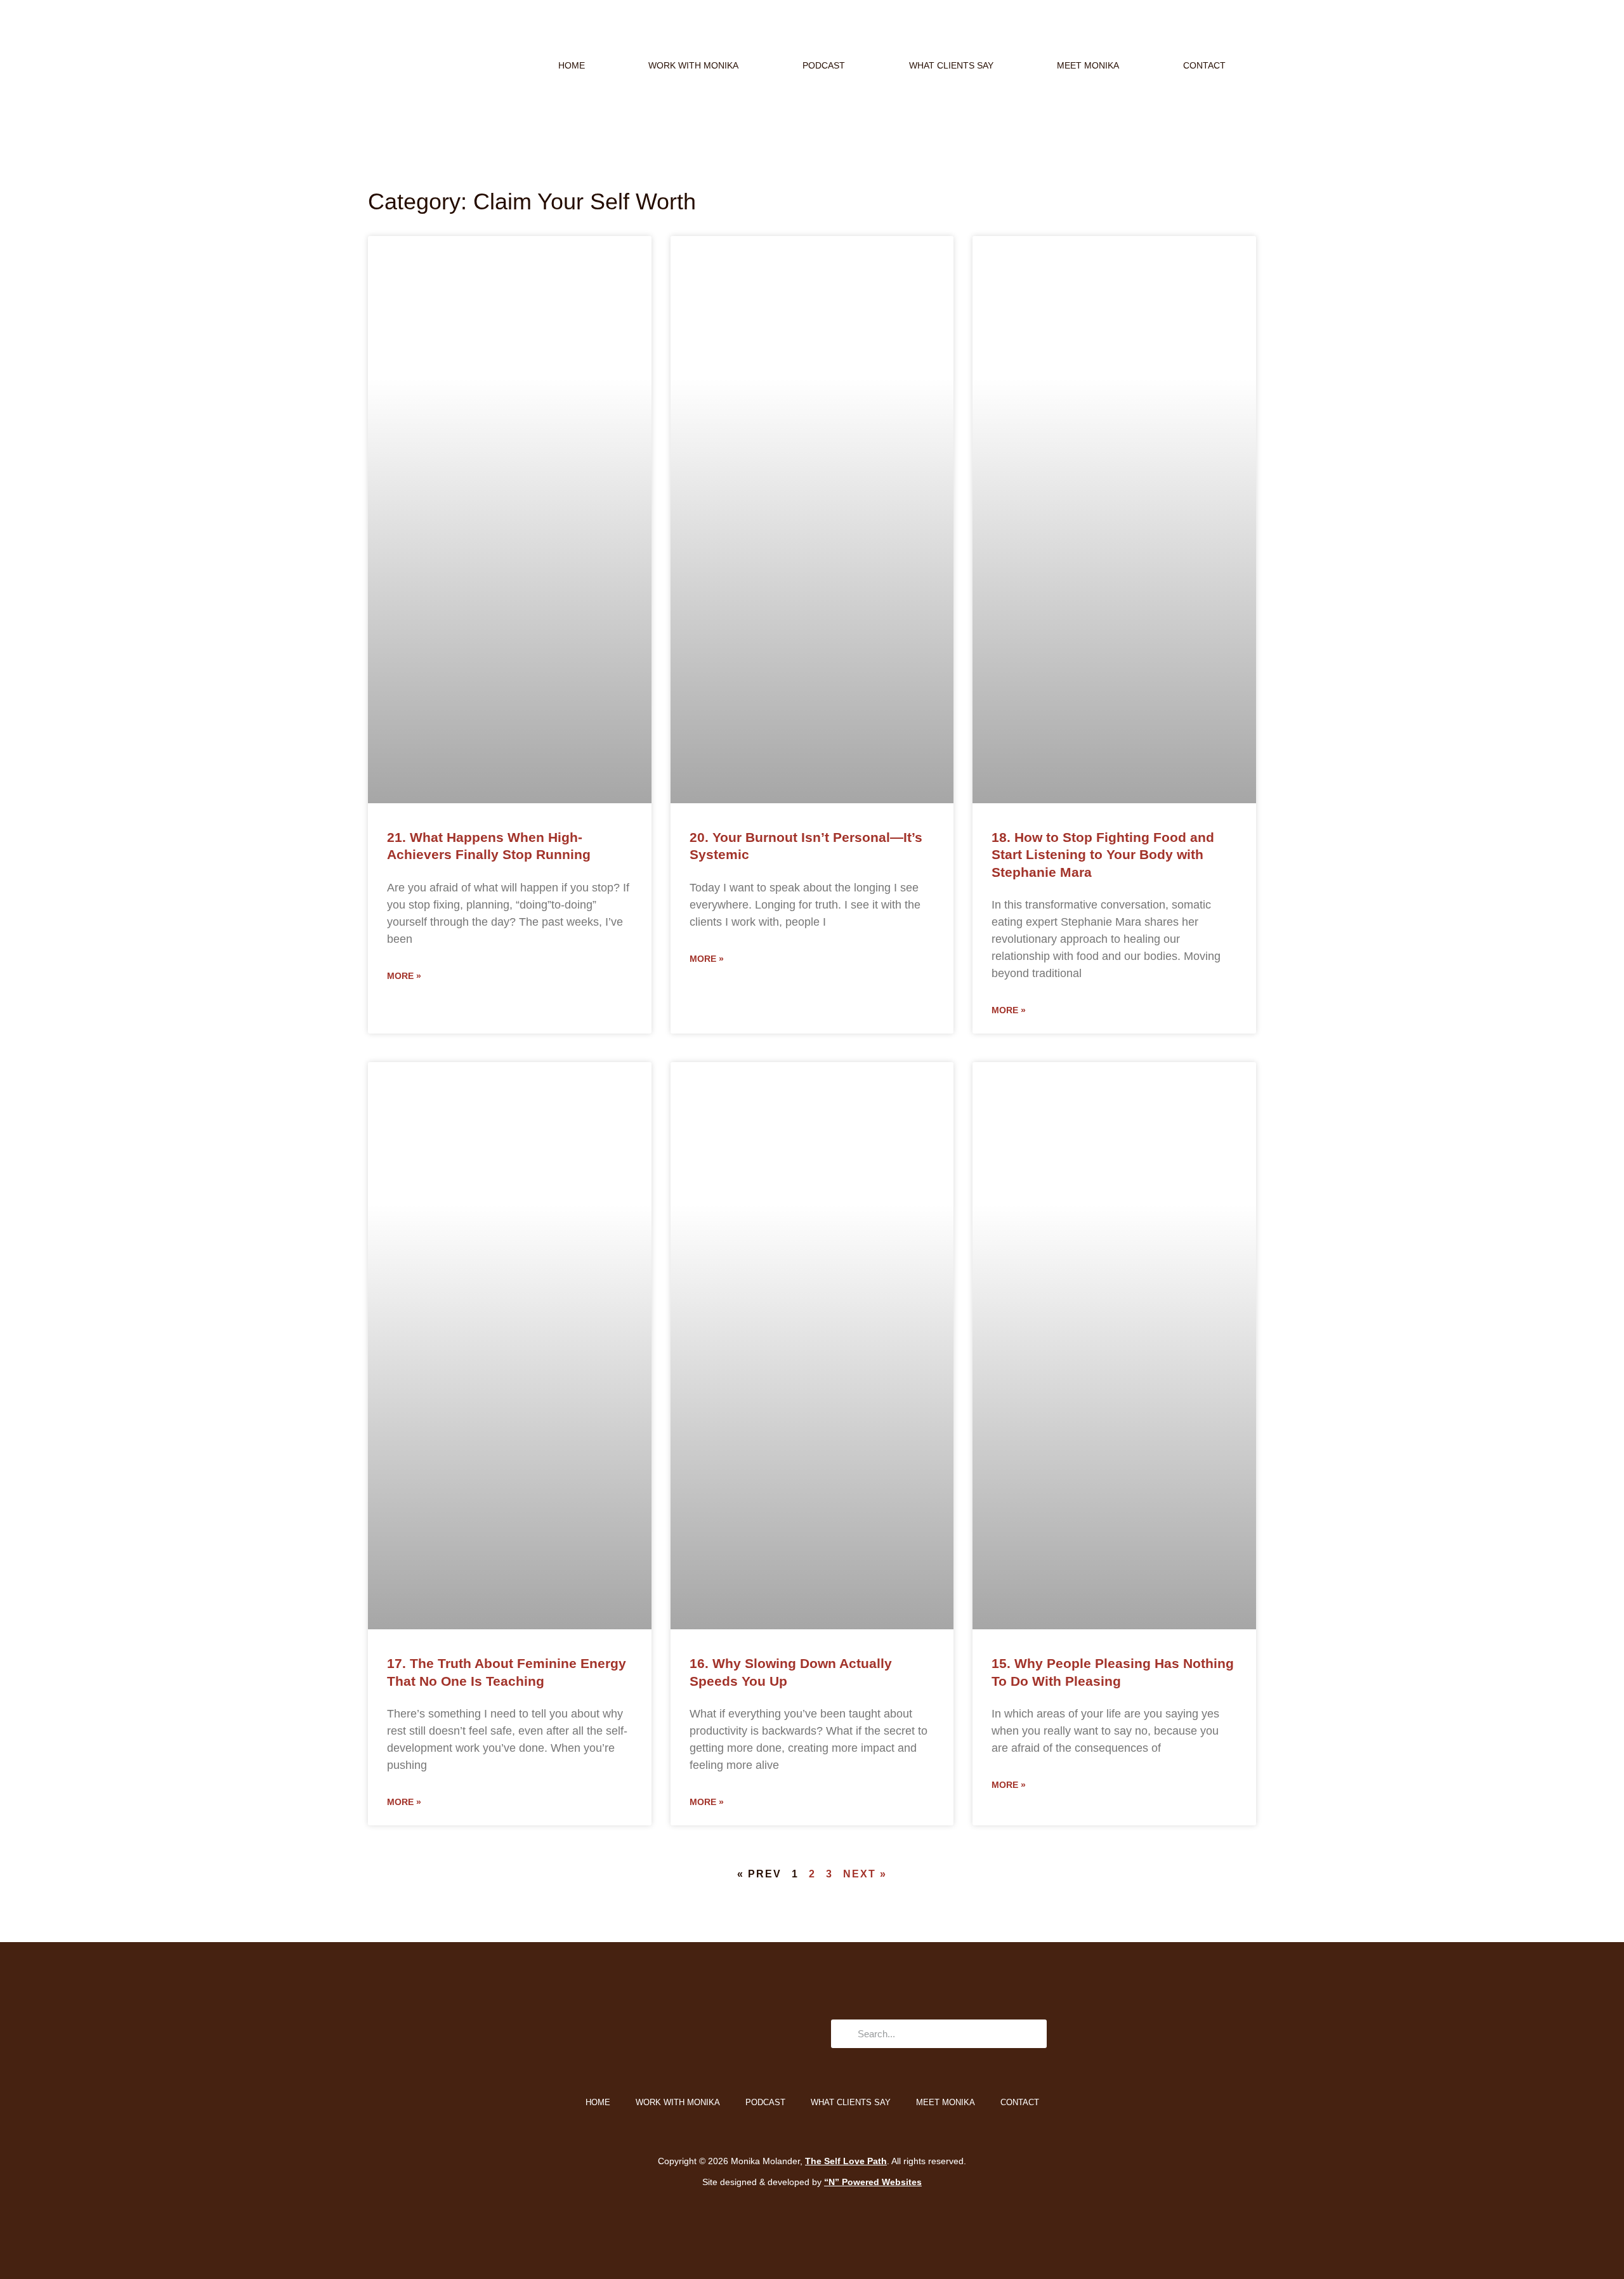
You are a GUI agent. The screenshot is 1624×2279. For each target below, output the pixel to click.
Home (572, 65)
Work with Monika (693, 65)
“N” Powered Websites (873, 2182)
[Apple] (703, 2034)
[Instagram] (598, 2034)
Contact (1204, 65)
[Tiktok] (633, 2034)
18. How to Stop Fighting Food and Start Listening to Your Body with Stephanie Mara (1103, 855)
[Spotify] (738, 2034)
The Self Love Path (846, 2161)
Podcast (824, 65)
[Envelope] (668, 2034)
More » (404, 976)
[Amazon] (773, 2034)
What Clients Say (951, 65)
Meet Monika (1088, 65)
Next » (865, 1874)
